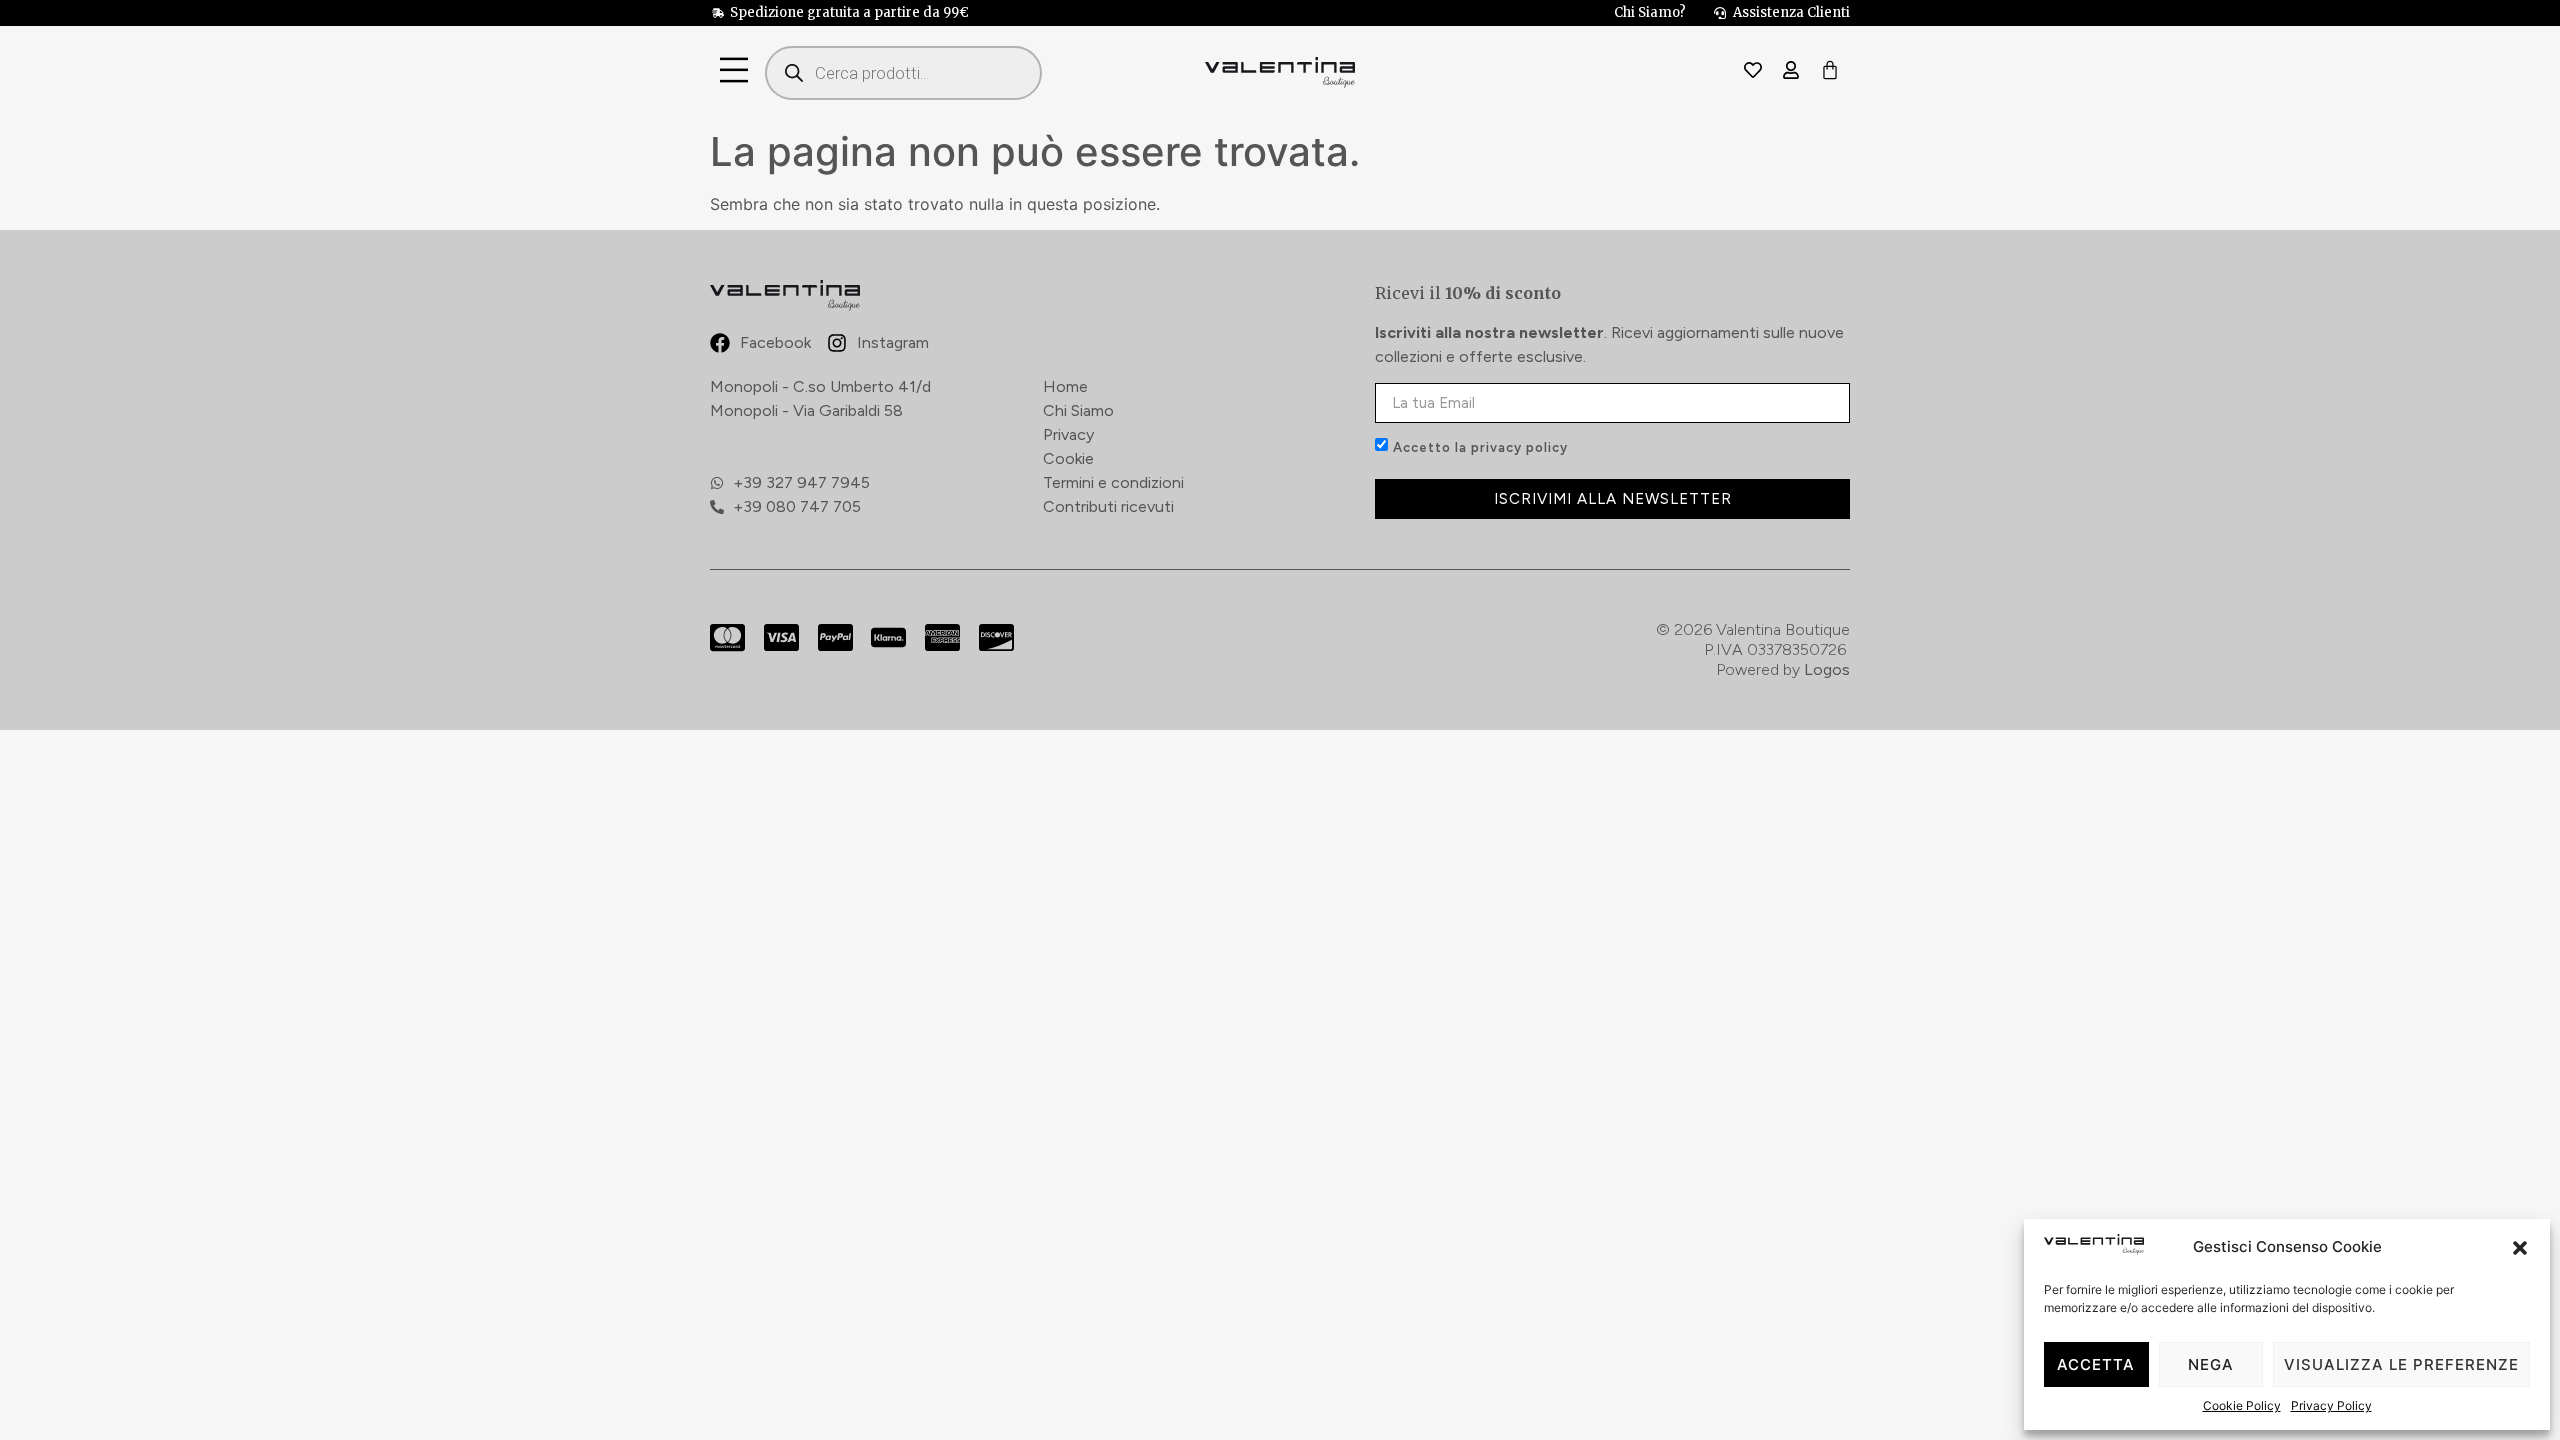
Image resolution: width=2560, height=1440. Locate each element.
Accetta (2096, 1364)
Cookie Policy (2242, 1405)
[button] (2520, 1248)
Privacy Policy (2331, 1405)
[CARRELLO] (1830, 71)
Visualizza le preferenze (2401, 1364)
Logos (1827, 669)
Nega (2211, 1364)
